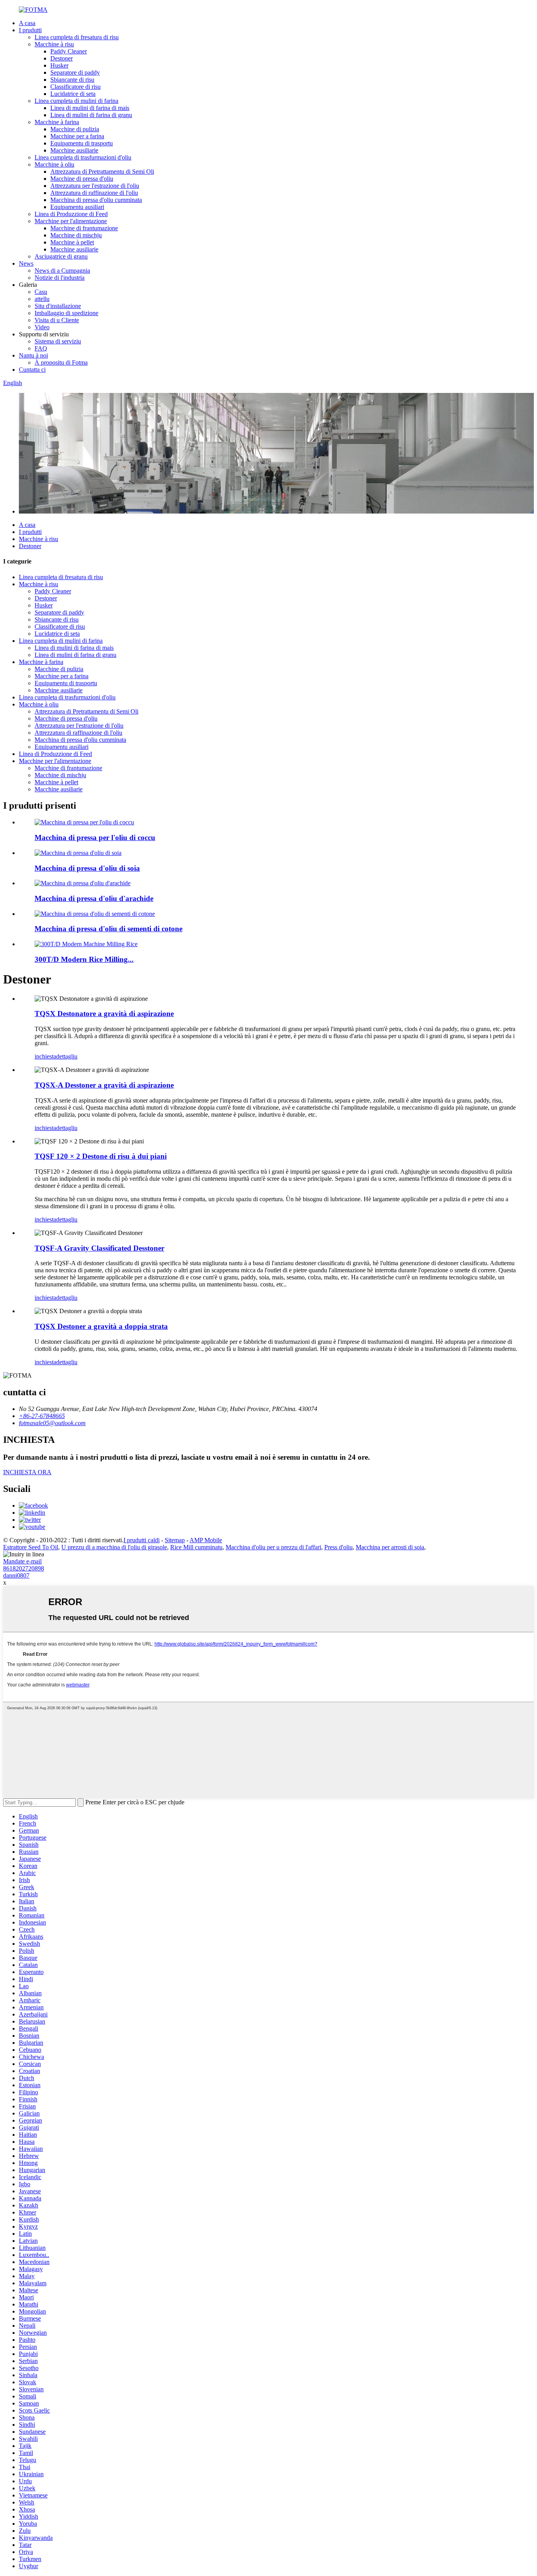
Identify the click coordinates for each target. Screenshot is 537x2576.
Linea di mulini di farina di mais (90, 108)
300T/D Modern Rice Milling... (84, 959)
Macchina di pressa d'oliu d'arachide (94, 898)
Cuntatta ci (32, 370)
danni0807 (16, 1575)
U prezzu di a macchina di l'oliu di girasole (114, 1547)
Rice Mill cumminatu (196, 1547)
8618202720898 (24, 1568)
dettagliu (67, 1056)
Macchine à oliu (54, 164)
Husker (59, 65)
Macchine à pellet (72, 242)
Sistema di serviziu (58, 341)
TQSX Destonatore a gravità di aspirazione (104, 1014)
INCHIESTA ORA (27, 1472)
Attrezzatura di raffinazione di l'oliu (94, 193)
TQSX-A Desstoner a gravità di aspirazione (104, 1085)
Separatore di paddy (75, 72)
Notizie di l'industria (60, 278)
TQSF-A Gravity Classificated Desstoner (99, 1248)
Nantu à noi (33, 355)
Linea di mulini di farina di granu (91, 115)
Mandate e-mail (22, 1561)
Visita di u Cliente (57, 320)
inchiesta (45, 1056)
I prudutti (30, 30)
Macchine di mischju (76, 235)
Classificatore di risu (75, 87)
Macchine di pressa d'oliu (82, 179)
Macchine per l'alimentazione (71, 221)
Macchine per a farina (77, 136)
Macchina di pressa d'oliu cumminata (96, 200)
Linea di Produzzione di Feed (71, 214)
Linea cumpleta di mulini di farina (76, 101)
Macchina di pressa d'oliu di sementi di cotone (109, 929)
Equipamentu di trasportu (82, 143)
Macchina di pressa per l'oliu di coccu (95, 838)
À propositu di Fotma (61, 362)
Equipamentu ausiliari (77, 207)
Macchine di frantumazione (84, 228)
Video (42, 327)
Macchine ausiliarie (74, 150)
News (26, 263)
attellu (42, 299)
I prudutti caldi (142, 1540)
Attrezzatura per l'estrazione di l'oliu (95, 186)
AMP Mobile (206, 1540)
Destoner (62, 58)
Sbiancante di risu (72, 80)
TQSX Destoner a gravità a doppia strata (101, 1326)
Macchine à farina (57, 122)
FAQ (41, 348)
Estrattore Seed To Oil (31, 1547)
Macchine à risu (54, 44)
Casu (41, 292)
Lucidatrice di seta (73, 94)
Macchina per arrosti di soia (390, 1547)
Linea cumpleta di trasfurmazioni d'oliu (83, 157)
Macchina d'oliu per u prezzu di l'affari (273, 1547)
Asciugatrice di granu (61, 256)
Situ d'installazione (58, 306)
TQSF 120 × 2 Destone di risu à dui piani (101, 1156)
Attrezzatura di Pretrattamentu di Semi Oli (102, 172)
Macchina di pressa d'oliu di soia (87, 868)
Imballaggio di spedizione (66, 313)
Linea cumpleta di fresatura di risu (77, 37)
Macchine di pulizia (75, 129)
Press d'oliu (338, 1547)
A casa (27, 23)
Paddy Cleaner (69, 51)
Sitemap (175, 1540)
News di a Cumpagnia (62, 271)
